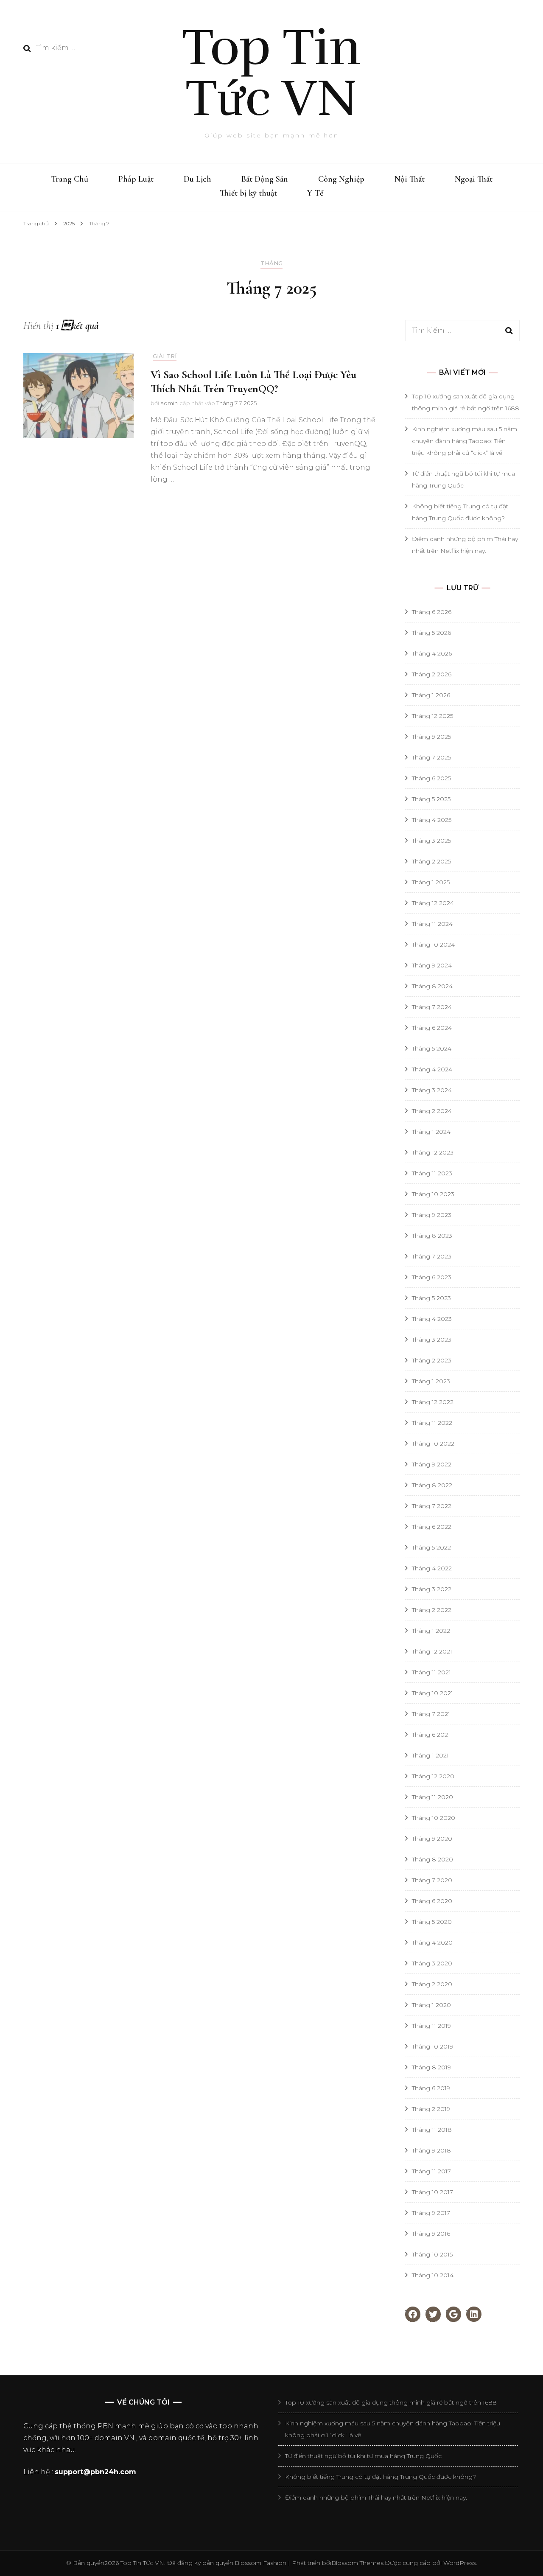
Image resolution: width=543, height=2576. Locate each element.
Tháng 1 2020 (431, 2005)
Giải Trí (165, 356)
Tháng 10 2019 (432, 2046)
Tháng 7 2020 (432, 1880)
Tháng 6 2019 (431, 2088)
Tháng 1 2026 (431, 695)
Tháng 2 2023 (432, 1360)
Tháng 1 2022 (431, 1631)
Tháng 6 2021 (431, 1735)
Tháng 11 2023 (432, 1173)
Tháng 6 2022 (432, 1527)
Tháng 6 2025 (431, 778)
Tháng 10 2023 (433, 1194)
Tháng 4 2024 (432, 1069)
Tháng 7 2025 (431, 757)
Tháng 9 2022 (432, 1464)
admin (169, 403)
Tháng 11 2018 (432, 2130)
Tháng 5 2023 (431, 1298)
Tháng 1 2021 (430, 1755)
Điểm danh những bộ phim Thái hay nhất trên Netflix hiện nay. (376, 2498)
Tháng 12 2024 (433, 903)
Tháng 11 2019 (431, 2026)
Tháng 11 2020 (432, 1797)
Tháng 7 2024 (432, 1007)
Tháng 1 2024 (431, 1132)
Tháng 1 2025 (431, 882)
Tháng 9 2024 (432, 965)
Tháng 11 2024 (432, 924)
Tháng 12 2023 (433, 1152)
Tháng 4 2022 (432, 1568)
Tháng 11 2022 (432, 1423)
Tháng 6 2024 (432, 1028)
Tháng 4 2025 (432, 820)
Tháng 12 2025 (432, 716)
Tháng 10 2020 (434, 1818)
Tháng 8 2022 (432, 1485)
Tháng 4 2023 (432, 1319)
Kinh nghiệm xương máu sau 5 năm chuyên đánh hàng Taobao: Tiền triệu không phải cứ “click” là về (465, 441)
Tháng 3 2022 (432, 1589)
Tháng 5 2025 (431, 799)
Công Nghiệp (341, 179)
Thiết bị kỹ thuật (248, 193)
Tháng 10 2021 (432, 1693)
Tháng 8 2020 (432, 1859)
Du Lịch (197, 179)
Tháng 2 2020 (432, 1984)
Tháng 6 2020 (432, 1901)
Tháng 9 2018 (431, 2150)
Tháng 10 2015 (432, 2254)
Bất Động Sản (265, 179)
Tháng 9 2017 (431, 2213)
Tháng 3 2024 (432, 1090)
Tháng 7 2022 (432, 1506)
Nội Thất (410, 179)
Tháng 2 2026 (432, 674)
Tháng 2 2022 (432, 1610)
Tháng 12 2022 (433, 1402)
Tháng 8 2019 (431, 2067)
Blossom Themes (357, 2563)
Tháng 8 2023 (432, 1236)
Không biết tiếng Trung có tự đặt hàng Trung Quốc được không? (381, 2477)
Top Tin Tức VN (271, 73)
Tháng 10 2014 (433, 2275)
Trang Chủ (70, 179)
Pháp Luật (136, 179)
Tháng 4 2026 (432, 653)
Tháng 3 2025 (431, 841)
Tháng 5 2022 (431, 1547)
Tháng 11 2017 (431, 2171)
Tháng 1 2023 (431, 1381)
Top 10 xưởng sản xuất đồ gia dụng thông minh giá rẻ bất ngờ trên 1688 (391, 2402)
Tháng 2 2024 (432, 1111)
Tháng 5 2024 (432, 1048)
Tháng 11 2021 (431, 1672)
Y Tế (315, 193)
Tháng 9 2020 (432, 1839)
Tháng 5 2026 (431, 633)
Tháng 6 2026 (432, 612)
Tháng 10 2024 (433, 945)
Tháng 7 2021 (431, 1714)
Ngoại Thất (474, 179)
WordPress (460, 2563)
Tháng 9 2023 (432, 1215)
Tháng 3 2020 (432, 1963)
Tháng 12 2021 (432, 1651)
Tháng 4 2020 (432, 1943)
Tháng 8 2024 (432, 986)
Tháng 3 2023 (432, 1340)
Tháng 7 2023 (432, 1256)
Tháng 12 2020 (433, 1776)
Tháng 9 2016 (431, 2234)
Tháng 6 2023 (432, 1277)
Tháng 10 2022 (433, 1444)
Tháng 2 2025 (431, 861)
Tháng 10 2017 (432, 2192)
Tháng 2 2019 (431, 2109)
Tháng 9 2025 (431, 737)
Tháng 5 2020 (432, 1922)
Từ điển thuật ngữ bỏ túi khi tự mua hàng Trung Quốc (363, 2456)
